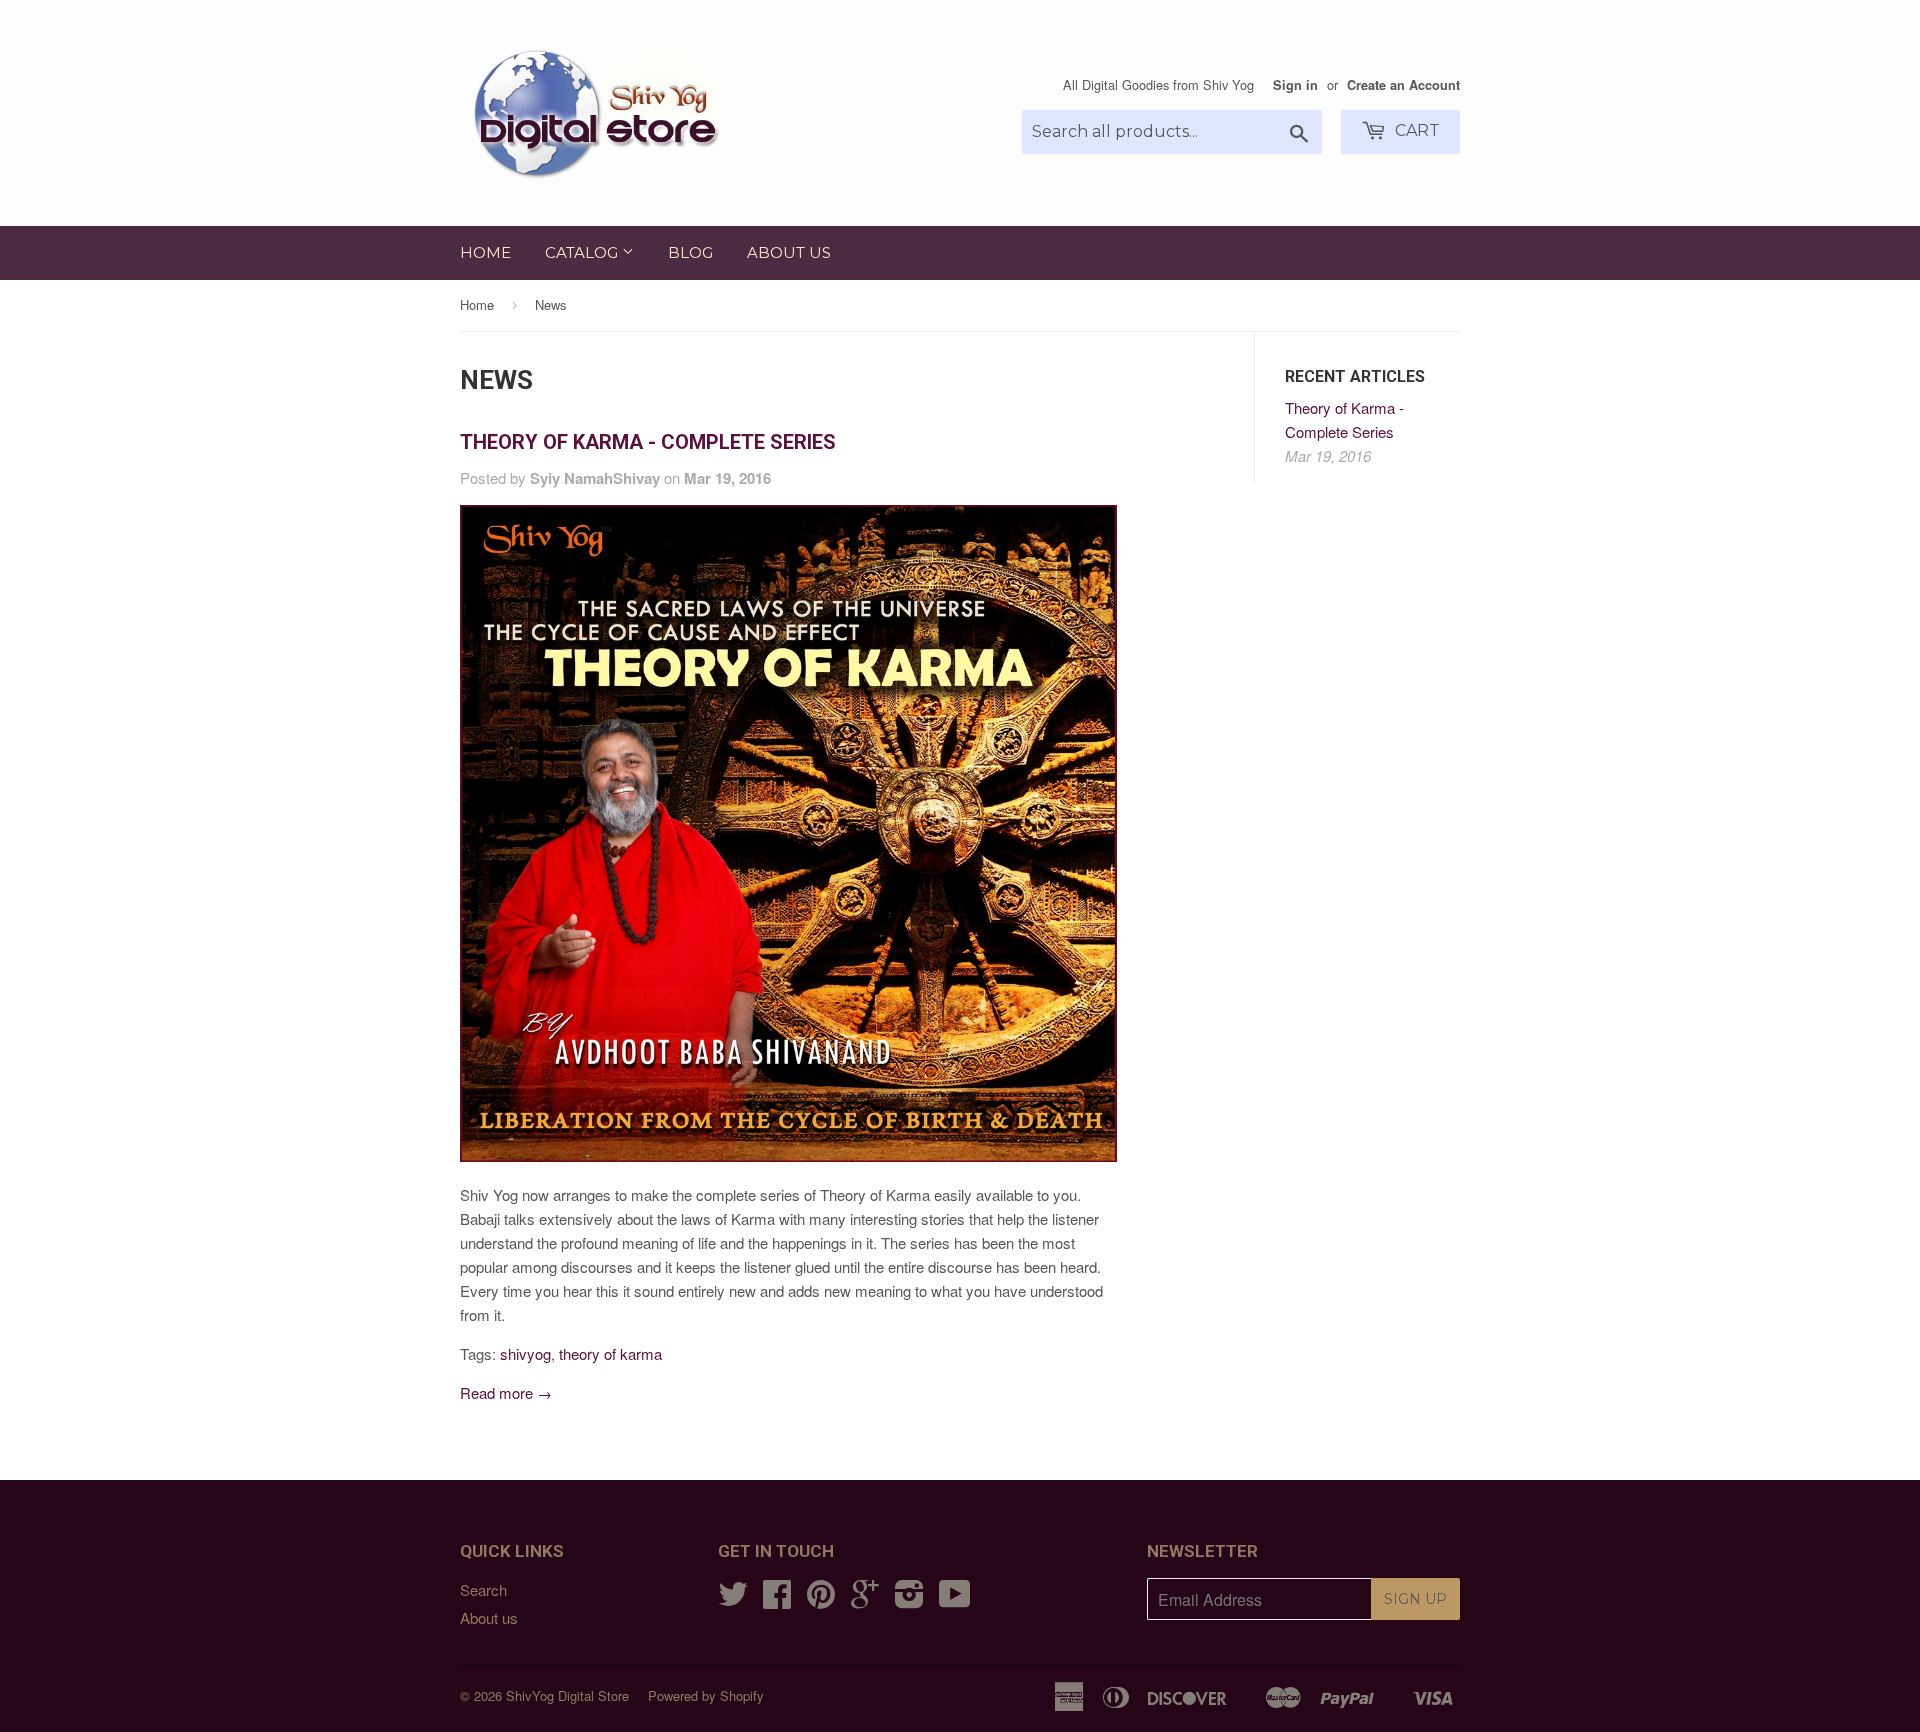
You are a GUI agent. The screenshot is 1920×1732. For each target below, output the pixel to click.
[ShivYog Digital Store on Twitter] (733, 1599)
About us (789, 252)
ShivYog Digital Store (567, 1695)
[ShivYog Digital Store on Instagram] (909, 1599)
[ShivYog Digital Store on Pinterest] (821, 1599)
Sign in (1295, 85)
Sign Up (1415, 1599)
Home (485, 252)
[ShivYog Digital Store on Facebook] (777, 1599)
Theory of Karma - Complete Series (648, 442)
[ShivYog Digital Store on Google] (865, 1599)
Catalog (583, 252)
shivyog (525, 1353)
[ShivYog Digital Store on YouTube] (955, 1599)
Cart (1415, 130)
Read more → (506, 1392)
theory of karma (610, 1353)
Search (483, 1589)
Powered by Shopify (706, 1695)
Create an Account (1403, 85)
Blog (690, 252)
